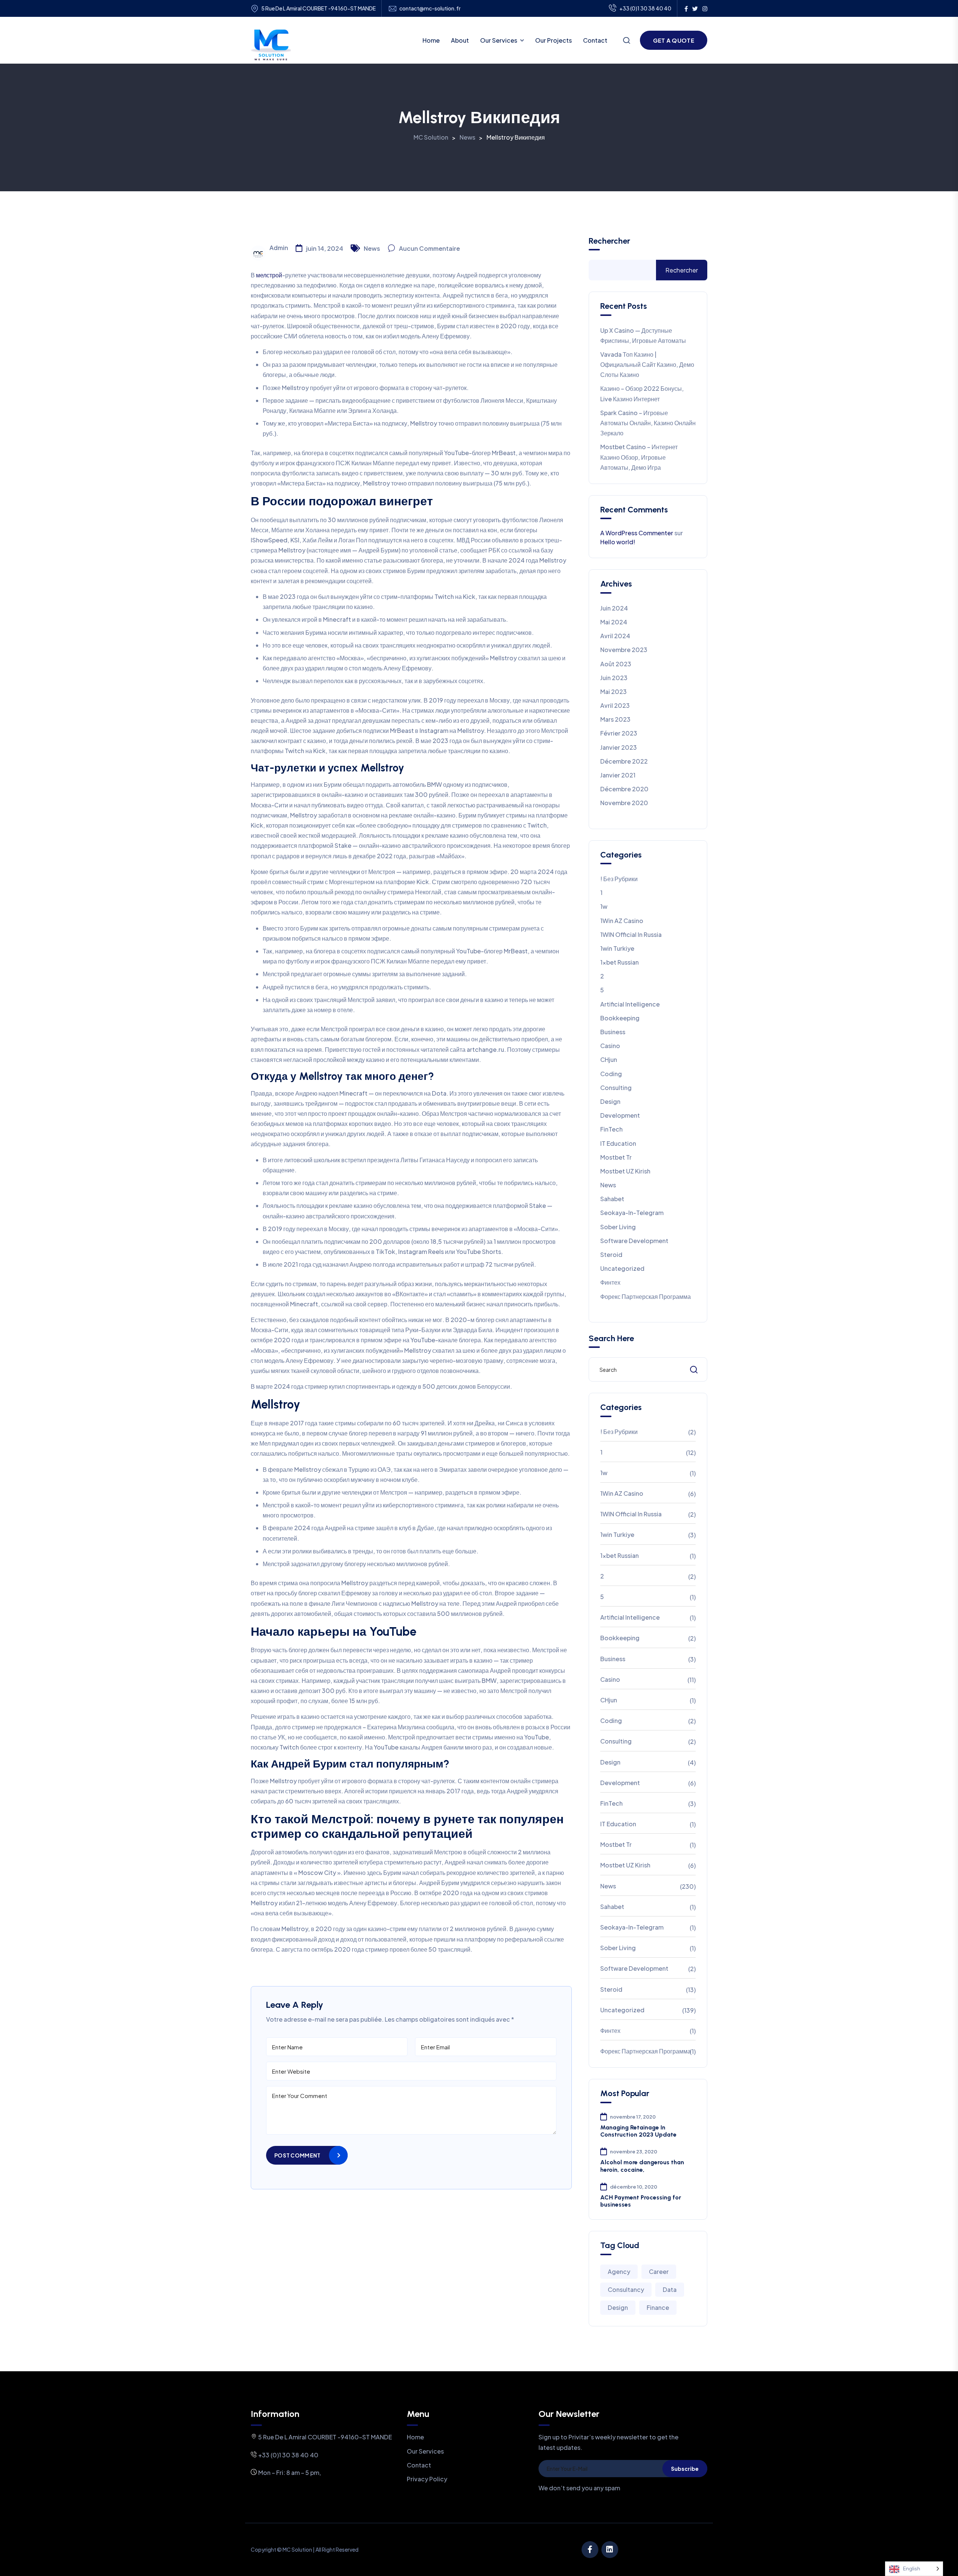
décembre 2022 (624, 761)
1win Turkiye (617, 948)
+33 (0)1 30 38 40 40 (645, 8)
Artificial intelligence (630, 1004)
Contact (595, 40)
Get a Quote (674, 40)
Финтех (610, 1282)
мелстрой (269, 275)
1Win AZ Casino (622, 921)
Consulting (616, 1088)
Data (670, 2289)
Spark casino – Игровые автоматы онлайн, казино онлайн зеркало (648, 423)
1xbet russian (620, 962)
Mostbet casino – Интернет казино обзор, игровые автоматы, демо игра (639, 457)
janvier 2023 (619, 747)
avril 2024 (615, 636)
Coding (611, 1074)
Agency (619, 2271)
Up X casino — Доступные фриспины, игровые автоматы (643, 335)
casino (610, 1046)
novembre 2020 (624, 803)
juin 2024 (614, 608)
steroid (611, 1254)
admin (279, 248)
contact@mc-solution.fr (430, 8)
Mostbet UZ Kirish (625, 1171)
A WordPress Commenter (637, 533)
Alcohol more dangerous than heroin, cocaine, (642, 2166)
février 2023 (619, 733)
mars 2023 (615, 719)
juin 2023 (614, 678)
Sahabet (612, 1199)
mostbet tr (616, 1157)
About (460, 40)
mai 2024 (614, 622)
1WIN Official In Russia (631, 934)
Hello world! (618, 542)
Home (431, 40)
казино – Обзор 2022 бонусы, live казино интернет (642, 393)
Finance (658, 2307)
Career (659, 2271)
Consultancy (626, 2289)
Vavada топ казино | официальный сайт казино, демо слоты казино (647, 364)
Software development (634, 1241)
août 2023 (616, 664)
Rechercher (609, 241)
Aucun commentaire (429, 248)
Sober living (618, 1227)
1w (604, 906)
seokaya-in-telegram (632, 1213)
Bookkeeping (620, 1018)
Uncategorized (622, 1268)
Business (613, 1032)
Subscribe (685, 2469)
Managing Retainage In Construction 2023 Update (638, 2131)
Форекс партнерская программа (646, 1296)
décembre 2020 (624, 789)
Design (610, 1101)
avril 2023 (615, 705)
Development (620, 1115)
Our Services (499, 40)
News (372, 248)
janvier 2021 (618, 775)
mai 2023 (614, 692)
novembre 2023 (624, 650)
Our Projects (553, 40)
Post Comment (297, 2155)
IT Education (618, 1143)
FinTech (611, 1129)
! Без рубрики (619, 879)
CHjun (609, 1059)
